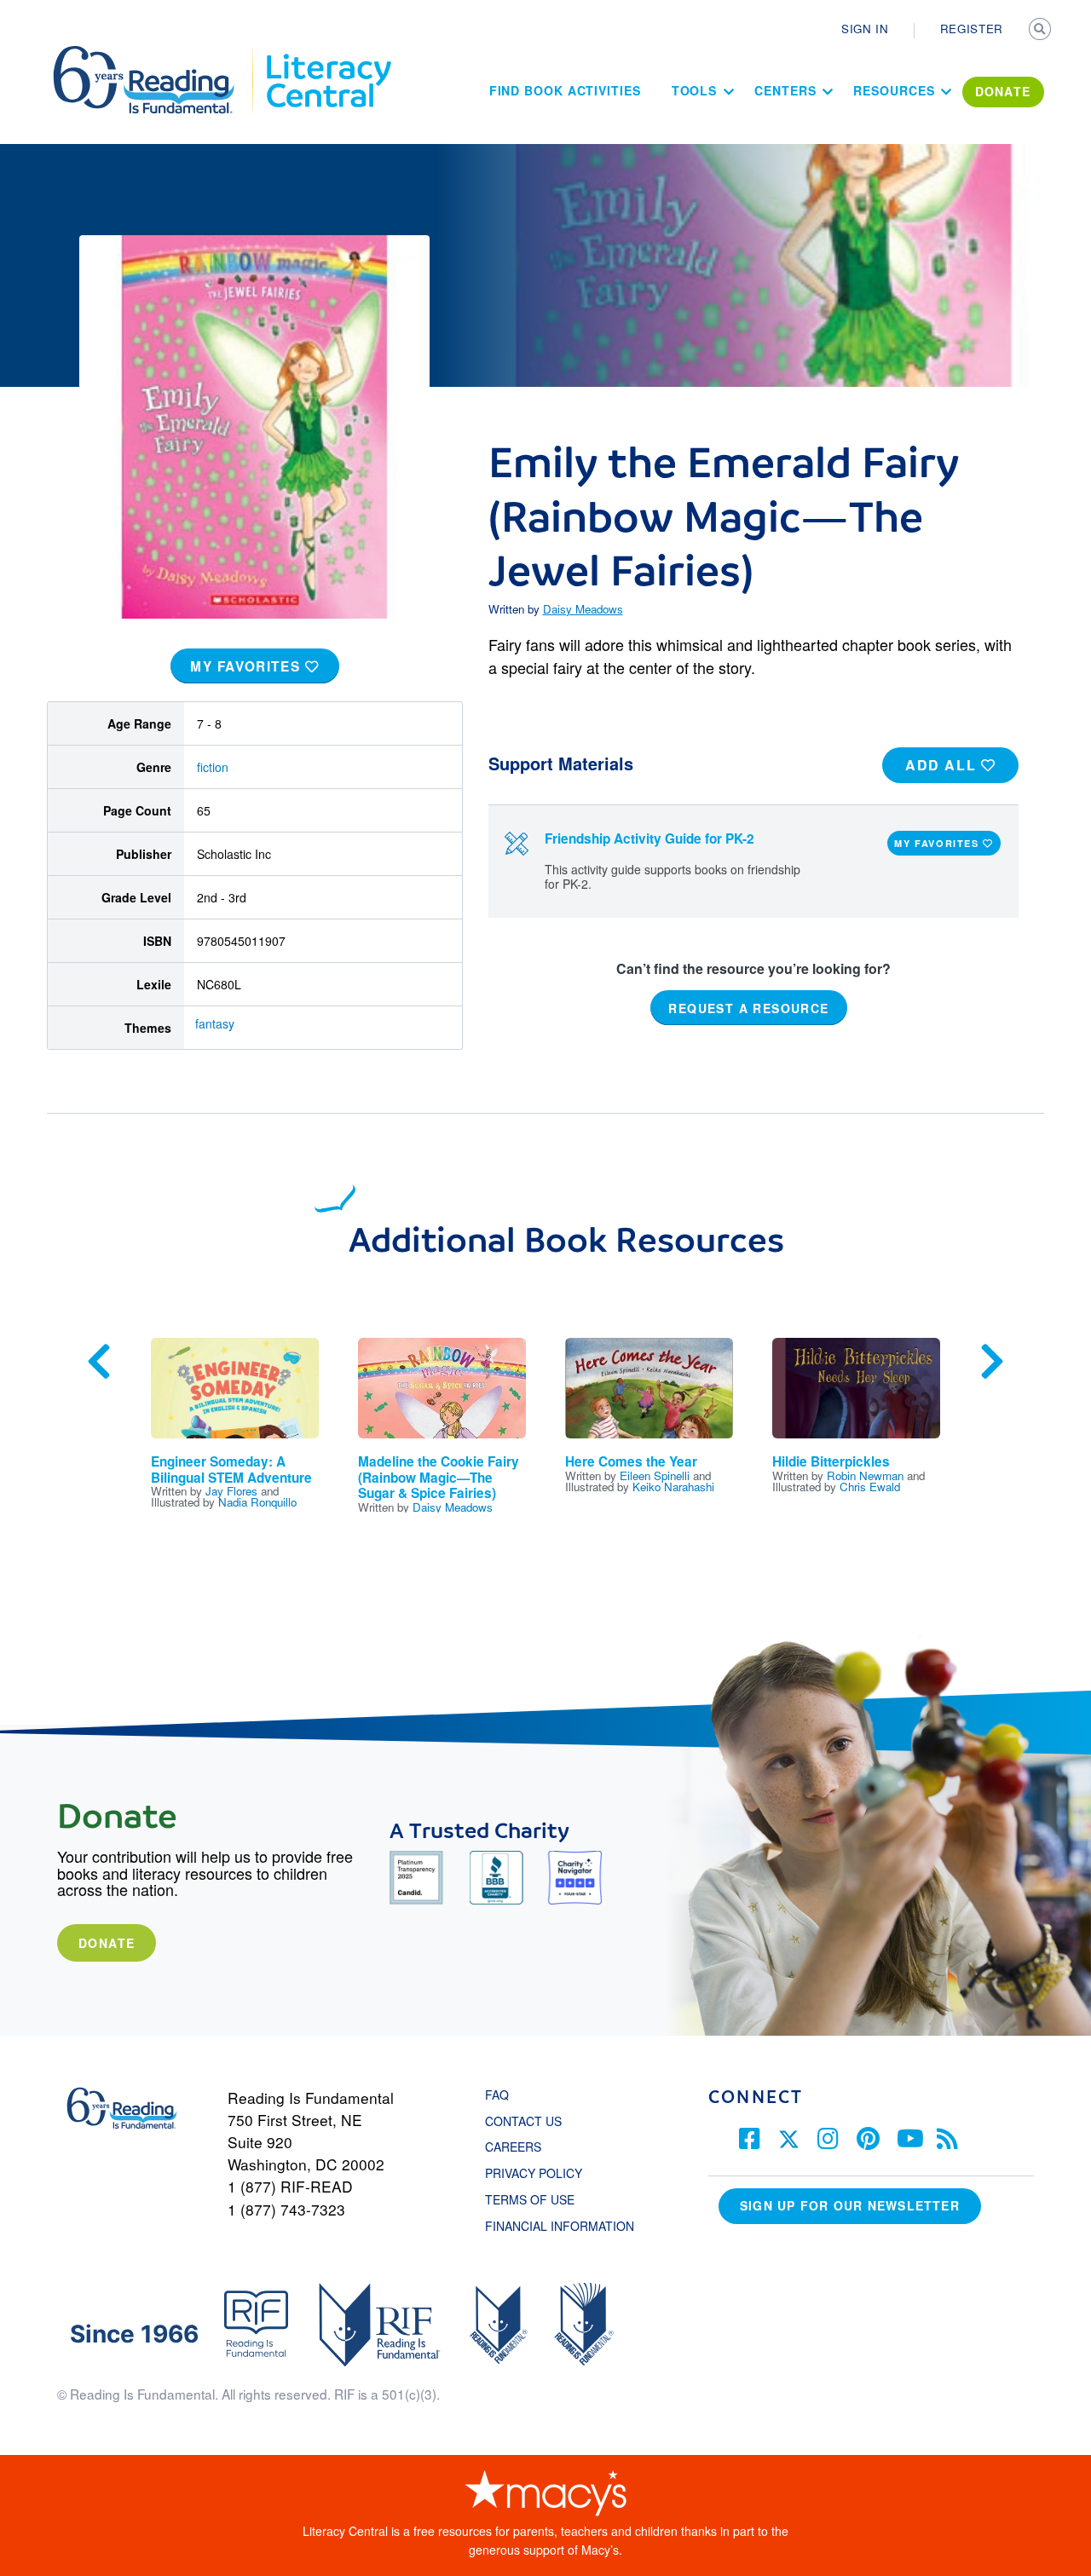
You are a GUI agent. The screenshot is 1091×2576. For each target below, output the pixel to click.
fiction (213, 767)
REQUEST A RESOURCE (748, 1007)
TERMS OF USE (538, 2199)
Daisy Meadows (583, 609)
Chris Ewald (870, 1487)
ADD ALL (943, 765)
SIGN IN (865, 29)
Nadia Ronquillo (257, 1502)
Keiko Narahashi (673, 1487)
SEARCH (1042, 31)
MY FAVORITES (248, 666)
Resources (894, 90)
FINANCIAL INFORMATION (560, 2226)
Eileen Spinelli (655, 1475)
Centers (785, 90)
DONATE (1003, 91)
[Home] (156, 54)
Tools (695, 90)
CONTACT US (528, 2121)
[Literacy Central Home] (328, 54)
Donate (107, 1943)
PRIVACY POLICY (534, 2173)
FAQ (497, 2095)
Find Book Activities (565, 90)
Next (992, 1362)
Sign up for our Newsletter (850, 2205)
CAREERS (513, 2147)
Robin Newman (865, 1475)
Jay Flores (231, 1491)
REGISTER (972, 29)
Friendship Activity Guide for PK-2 (649, 838)
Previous (99, 1362)
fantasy (215, 1023)
